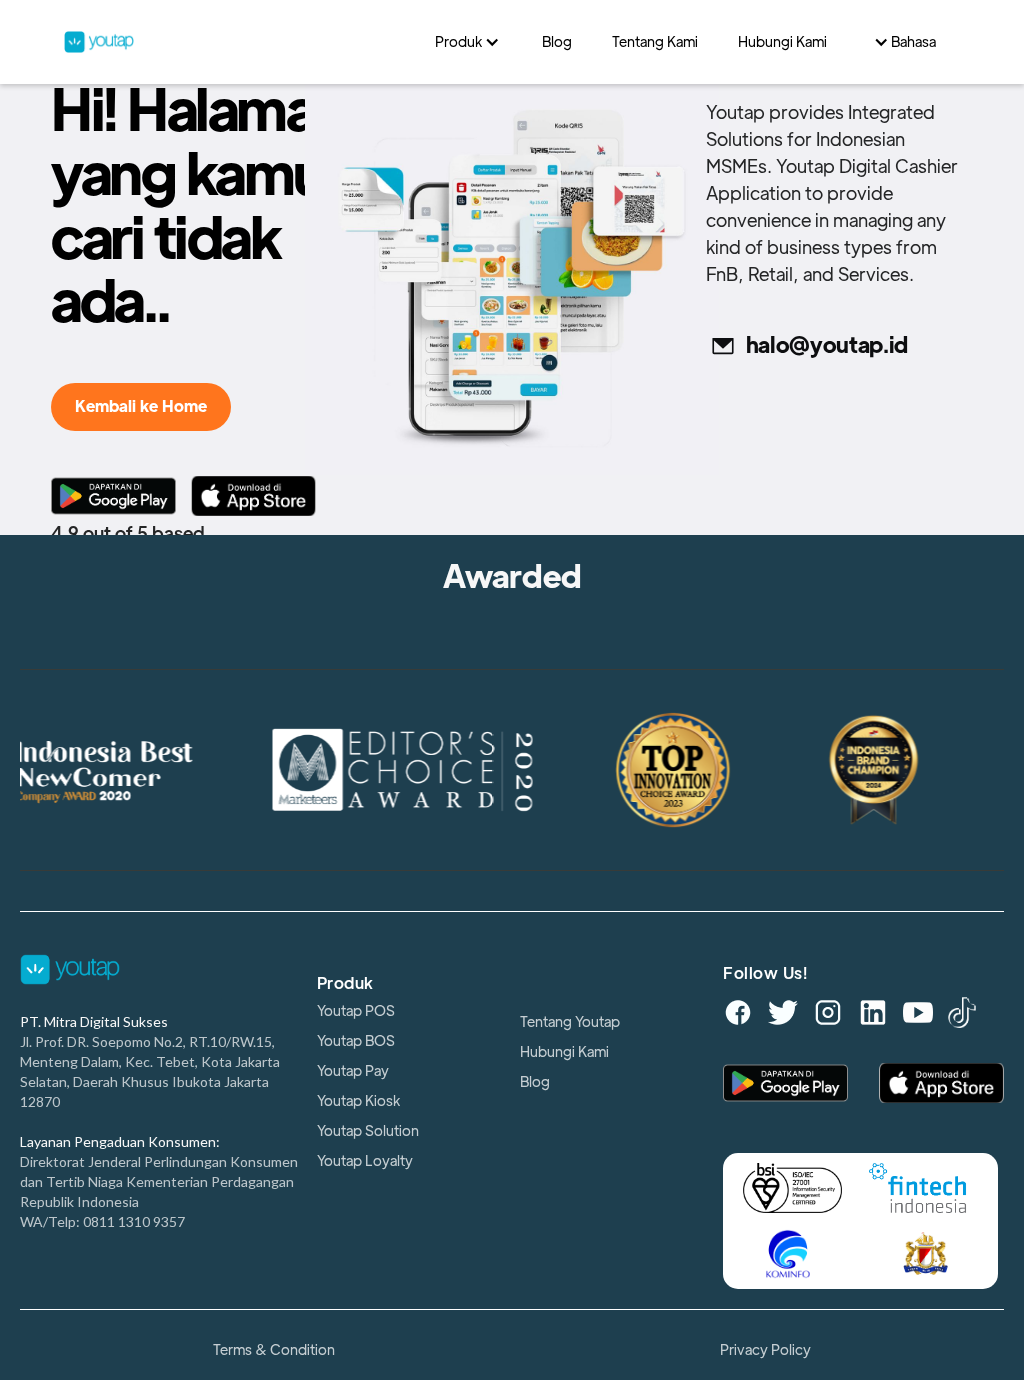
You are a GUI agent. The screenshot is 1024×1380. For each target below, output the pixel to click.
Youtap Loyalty (365, 1161)
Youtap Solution (368, 1131)
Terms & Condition (274, 1350)
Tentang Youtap (570, 1022)
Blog (535, 1082)
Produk (345, 984)
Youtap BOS (356, 1041)
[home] (239, 41)
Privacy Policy (765, 1350)
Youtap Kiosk (358, 1101)
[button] (468, 42)
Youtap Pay (353, 1071)
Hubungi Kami (564, 1052)
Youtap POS (356, 1011)
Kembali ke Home (141, 407)
